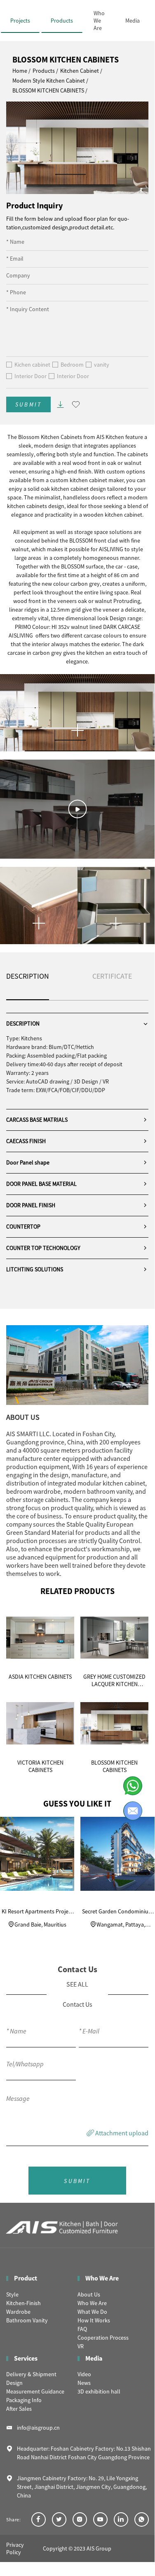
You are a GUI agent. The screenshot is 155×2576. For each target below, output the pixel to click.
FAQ (82, 2329)
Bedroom (72, 365)
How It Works (94, 2320)
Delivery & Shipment (31, 2374)
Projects (20, 21)
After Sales (19, 2409)
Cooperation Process (103, 2338)
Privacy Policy (15, 2548)
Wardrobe (18, 2312)
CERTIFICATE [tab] (112, 976)
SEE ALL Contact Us (77, 1994)
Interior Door (31, 376)
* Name (15, 242)
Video (84, 2374)
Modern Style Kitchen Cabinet (49, 81)
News (84, 2383)
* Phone (16, 292)
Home (20, 71)
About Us (89, 2294)
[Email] (133, 1811)
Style (12, 2294)
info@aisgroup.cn (38, 2428)
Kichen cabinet (32, 365)
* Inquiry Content (28, 309)
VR (81, 2346)
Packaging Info (24, 2400)
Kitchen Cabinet (80, 71)
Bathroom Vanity (27, 2320)
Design (14, 2383)
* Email (15, 259)
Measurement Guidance (35, 2391)
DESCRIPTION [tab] (28, 976)
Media (133, 21)
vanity (102, 365)
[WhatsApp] (133, 1786)
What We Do (92, 2312)
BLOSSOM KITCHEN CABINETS (48, 90)
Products (62, 21)
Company (18, 275)
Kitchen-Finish (23, 2303)
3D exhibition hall (99, 2391)
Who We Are (99, 21)
